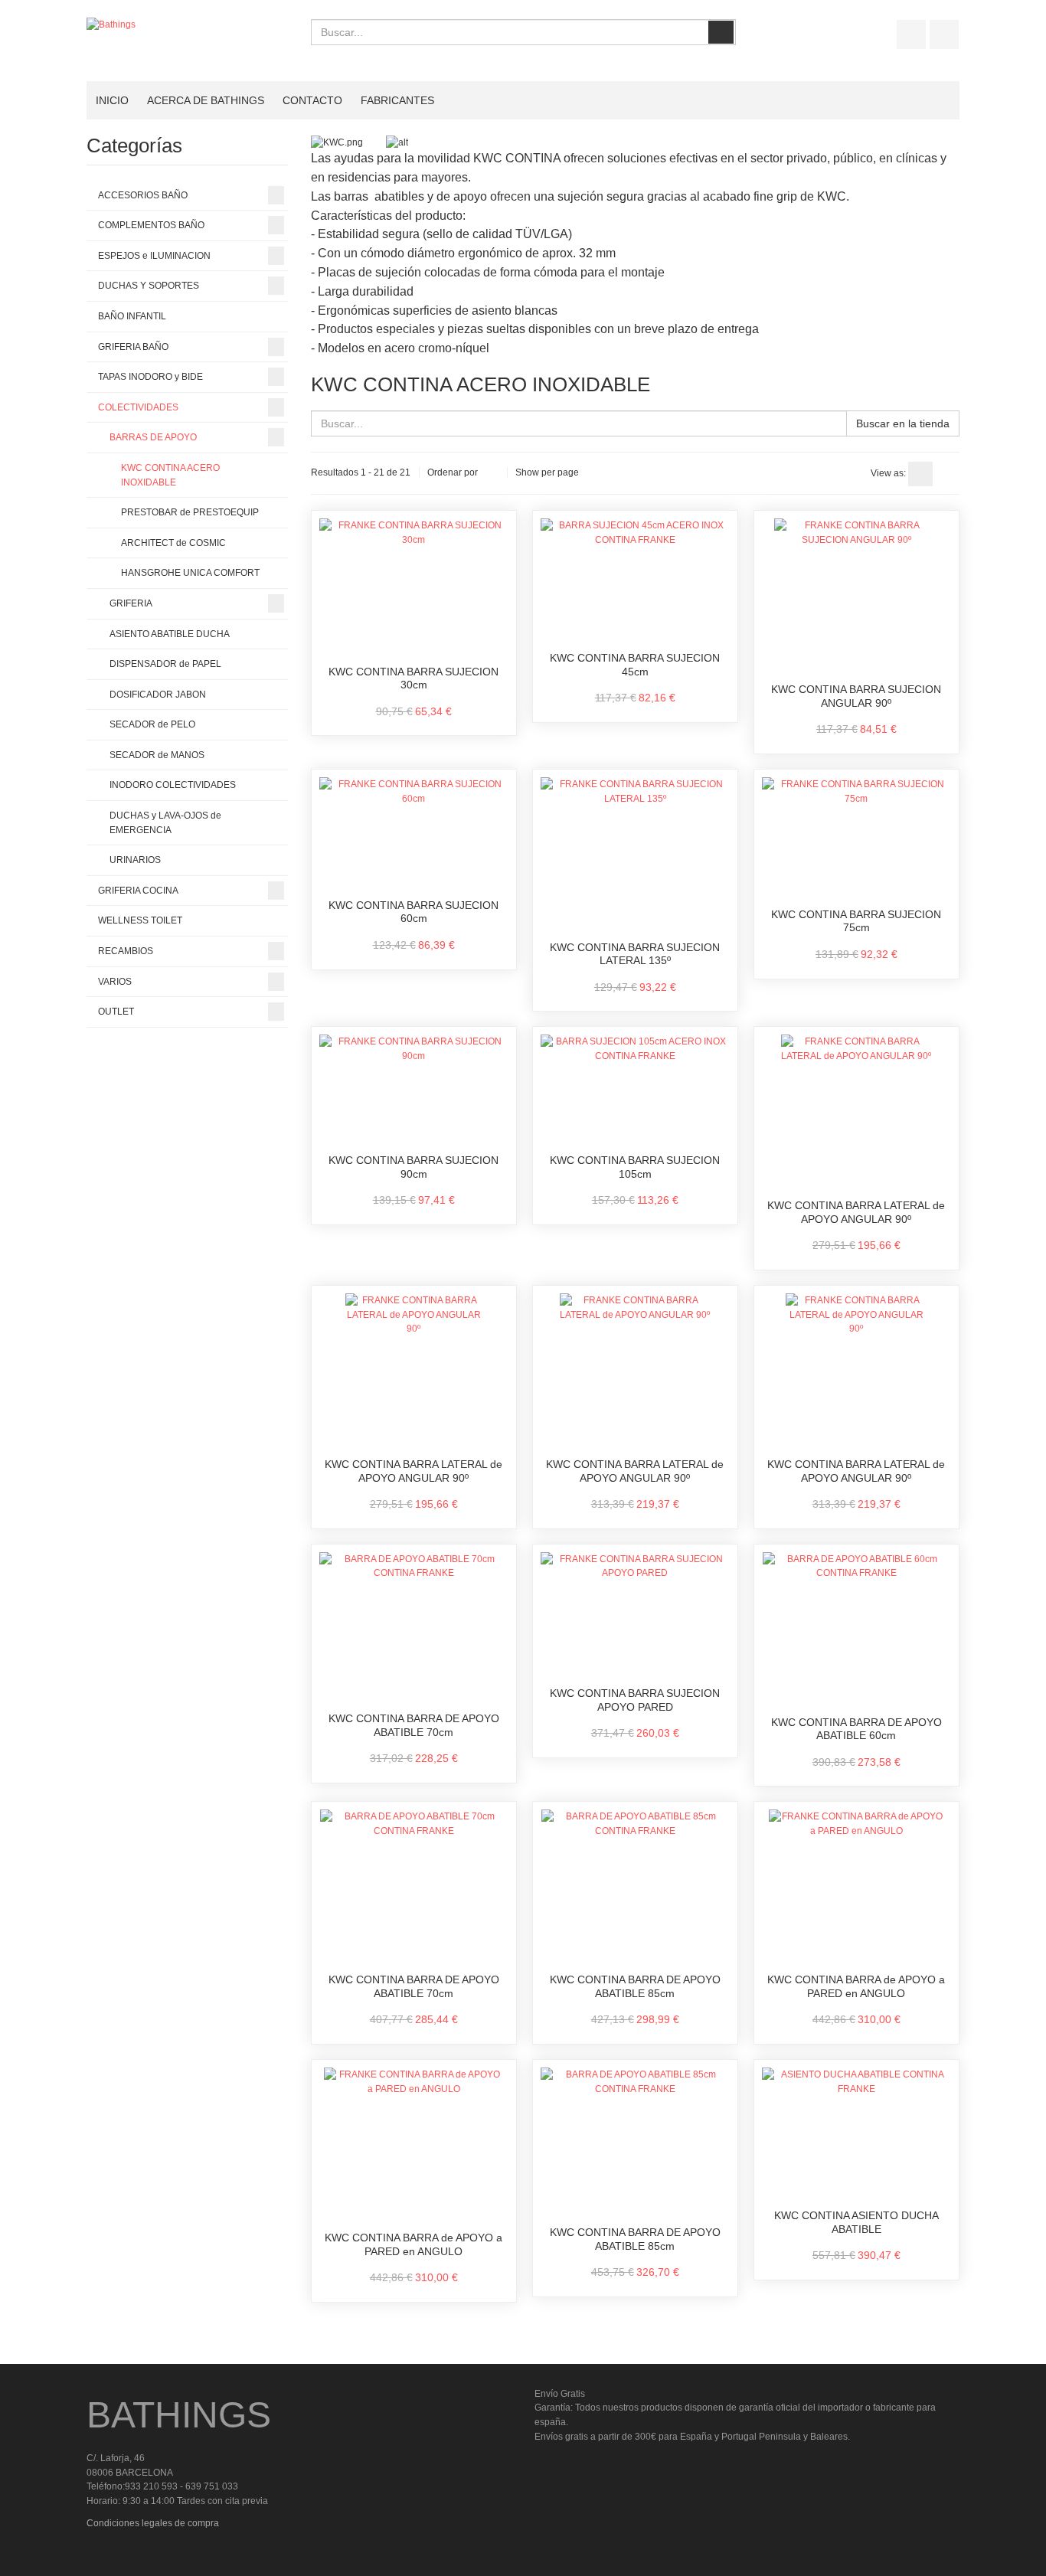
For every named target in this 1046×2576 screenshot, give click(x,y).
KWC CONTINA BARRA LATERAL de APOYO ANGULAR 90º (856, 1212)
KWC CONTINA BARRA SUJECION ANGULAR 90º (856, 696)
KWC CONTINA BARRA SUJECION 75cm (856, 921)
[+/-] (492, 472)
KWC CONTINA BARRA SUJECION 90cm (413, 1167)
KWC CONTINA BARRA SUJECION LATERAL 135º (635, 954)
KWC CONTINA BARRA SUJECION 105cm (635, 1167)
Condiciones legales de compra (153, 2523)
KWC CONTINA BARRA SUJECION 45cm (635, 665)
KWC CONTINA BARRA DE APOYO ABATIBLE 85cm (635, 1986)
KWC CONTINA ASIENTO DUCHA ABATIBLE (856, 2222)
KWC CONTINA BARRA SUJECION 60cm (413, 912)
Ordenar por (453, 472)
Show (527, 472)
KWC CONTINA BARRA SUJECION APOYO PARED (635, 1700)
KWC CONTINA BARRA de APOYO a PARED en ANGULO (856, 1986)
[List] (947, 474)
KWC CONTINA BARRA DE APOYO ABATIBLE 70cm (414, 1725)
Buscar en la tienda (903, 423)
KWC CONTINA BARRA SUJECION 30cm (413, 678)
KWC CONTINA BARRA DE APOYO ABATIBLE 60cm (856, 1729)
